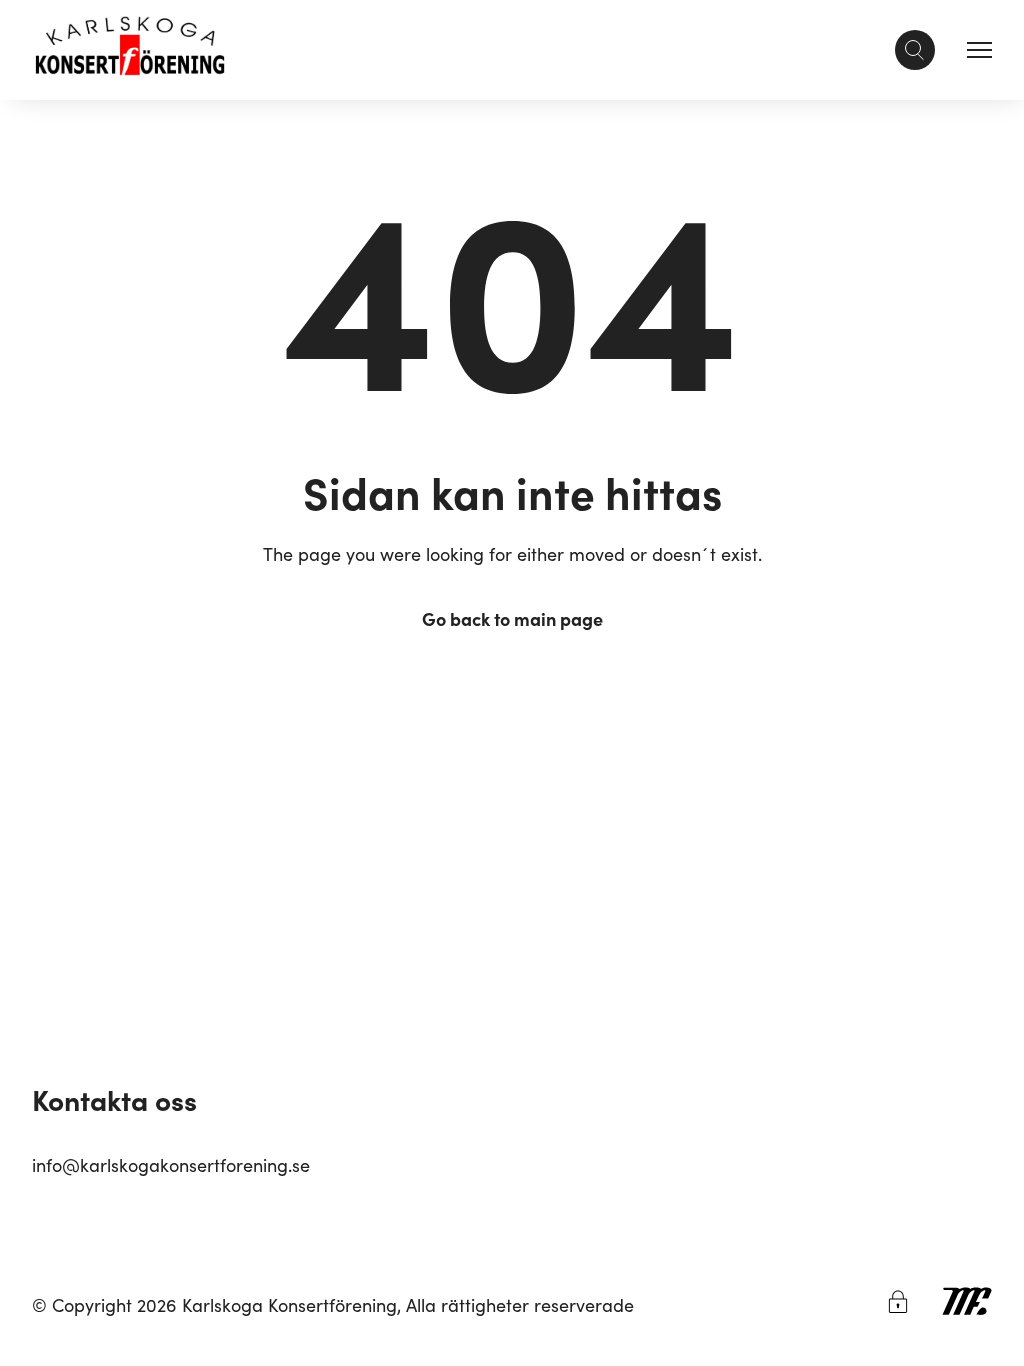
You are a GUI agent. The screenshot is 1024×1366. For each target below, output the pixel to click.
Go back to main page (512, 618)
